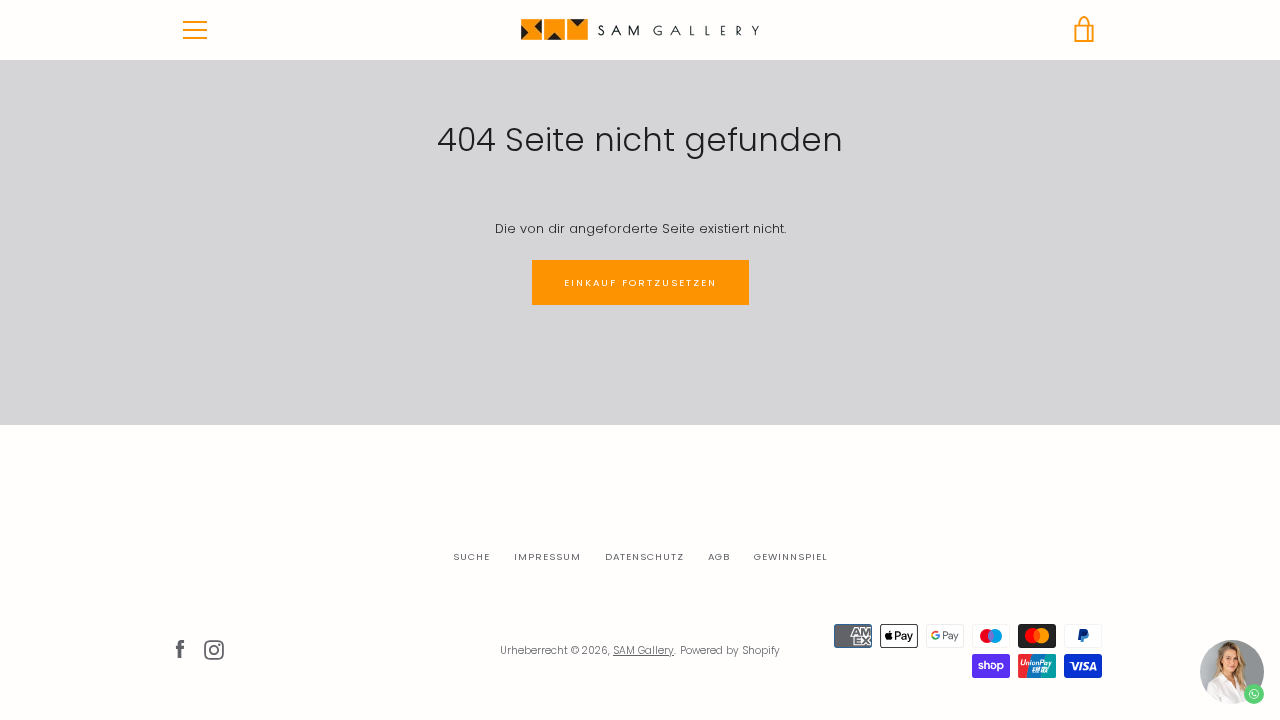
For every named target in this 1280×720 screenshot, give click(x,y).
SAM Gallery (643, 650)
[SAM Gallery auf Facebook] (180, 649)
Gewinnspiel (790, 556)
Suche (471, 556)
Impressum (547, 556)
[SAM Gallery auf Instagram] (214, 649)
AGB (719, 556)
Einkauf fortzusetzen (640, 282)
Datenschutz (644, 556)
